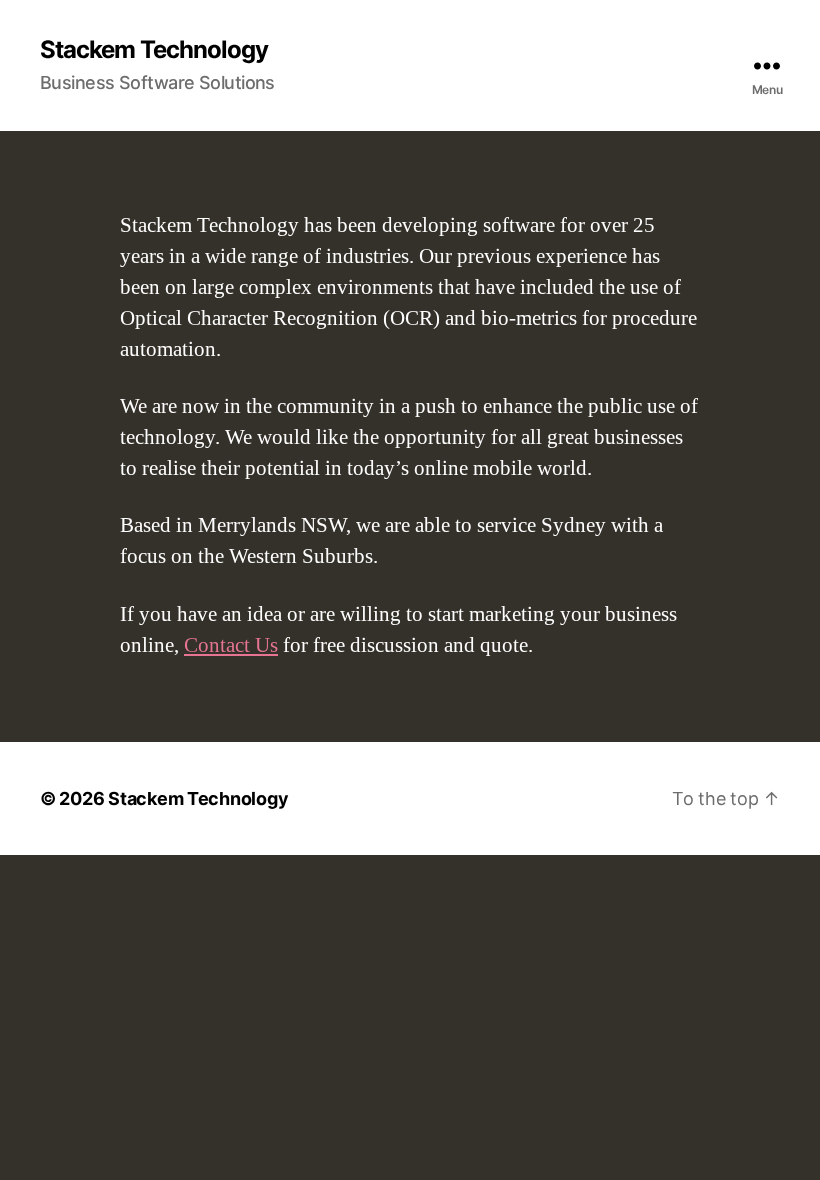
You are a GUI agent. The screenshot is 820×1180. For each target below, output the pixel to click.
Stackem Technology (154, 50)
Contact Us (231, 645)
